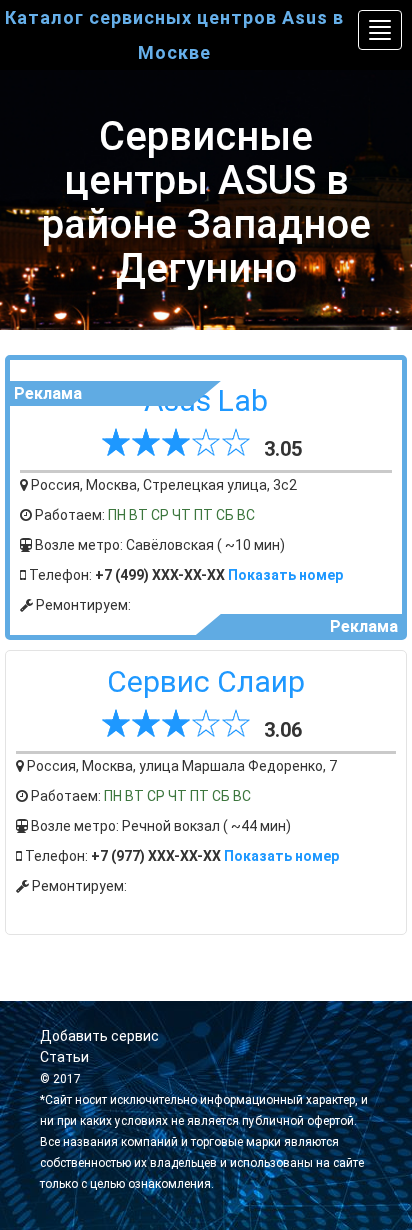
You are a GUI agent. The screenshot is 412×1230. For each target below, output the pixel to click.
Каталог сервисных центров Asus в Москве (174, 35)
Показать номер (285, 575)
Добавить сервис (99, 1036)
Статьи (64, 1057)
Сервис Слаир (206, 681)
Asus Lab (206, 400)
